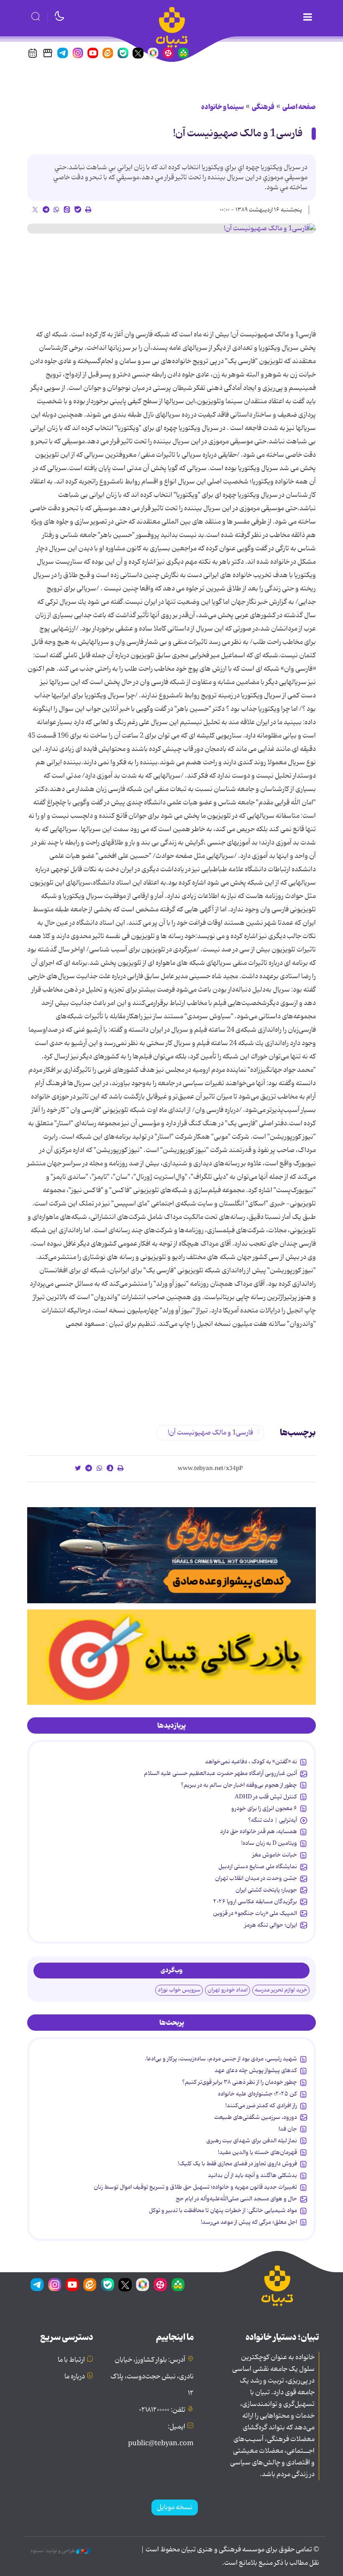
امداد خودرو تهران (228, 1990)
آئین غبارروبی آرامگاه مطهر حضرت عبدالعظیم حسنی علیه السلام (220, 1773)
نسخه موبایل (175, 2507)
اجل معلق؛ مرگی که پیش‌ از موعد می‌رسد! (249, 2222)
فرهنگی (263, 107)
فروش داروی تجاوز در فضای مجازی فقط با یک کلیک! (237, 2164)
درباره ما (75, 2377)
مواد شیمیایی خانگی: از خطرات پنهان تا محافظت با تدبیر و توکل (223, 2210)
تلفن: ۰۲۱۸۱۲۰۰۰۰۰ (162, 2410)
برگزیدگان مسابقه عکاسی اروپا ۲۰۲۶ (255, 1902)
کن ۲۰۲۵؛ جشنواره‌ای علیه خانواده (257, 2094)
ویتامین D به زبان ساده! (269, 1843)
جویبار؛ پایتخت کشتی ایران (266, 1890)
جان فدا (288, 2129)
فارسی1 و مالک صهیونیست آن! (238, 134)
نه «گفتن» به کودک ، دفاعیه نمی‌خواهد (251, 1762)
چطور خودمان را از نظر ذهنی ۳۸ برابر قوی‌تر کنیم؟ (239, 2082)
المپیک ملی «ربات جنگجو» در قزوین (255, 1913)
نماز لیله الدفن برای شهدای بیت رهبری (252, 2141)
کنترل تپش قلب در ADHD (266, 1797)
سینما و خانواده (223, 107)
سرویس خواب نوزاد (179, 1990)
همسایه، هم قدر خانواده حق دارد (259, 1831)
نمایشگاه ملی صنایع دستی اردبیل (258, 1867)
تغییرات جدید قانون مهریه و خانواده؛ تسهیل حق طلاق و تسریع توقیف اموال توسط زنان (195, 2187)
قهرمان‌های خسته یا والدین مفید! (257, 2152)
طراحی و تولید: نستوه (53, 2551)
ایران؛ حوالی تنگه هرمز (271, 1925)
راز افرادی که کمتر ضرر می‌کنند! (261, 2106)
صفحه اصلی (299, 107)
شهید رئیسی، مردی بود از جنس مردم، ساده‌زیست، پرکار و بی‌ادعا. (221, 2059)
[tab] (171, 1726)
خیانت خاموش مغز (275, 1855)
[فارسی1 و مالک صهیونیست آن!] (171, 229)
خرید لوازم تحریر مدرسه (281, 1990)
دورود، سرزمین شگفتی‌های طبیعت (256, 2117)
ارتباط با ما (71, 2360)
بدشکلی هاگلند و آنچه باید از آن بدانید (252, 2175)
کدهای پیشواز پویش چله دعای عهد (256, 2070)
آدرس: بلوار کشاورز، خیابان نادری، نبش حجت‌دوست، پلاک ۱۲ (152, 2377)
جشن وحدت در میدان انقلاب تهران (256, 1878)
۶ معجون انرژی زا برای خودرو (264, 1808)
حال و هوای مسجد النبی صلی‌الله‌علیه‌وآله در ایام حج (236, 2199)
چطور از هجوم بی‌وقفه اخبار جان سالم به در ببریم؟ (239, 1785)
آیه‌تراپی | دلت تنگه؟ (273, 1820)
